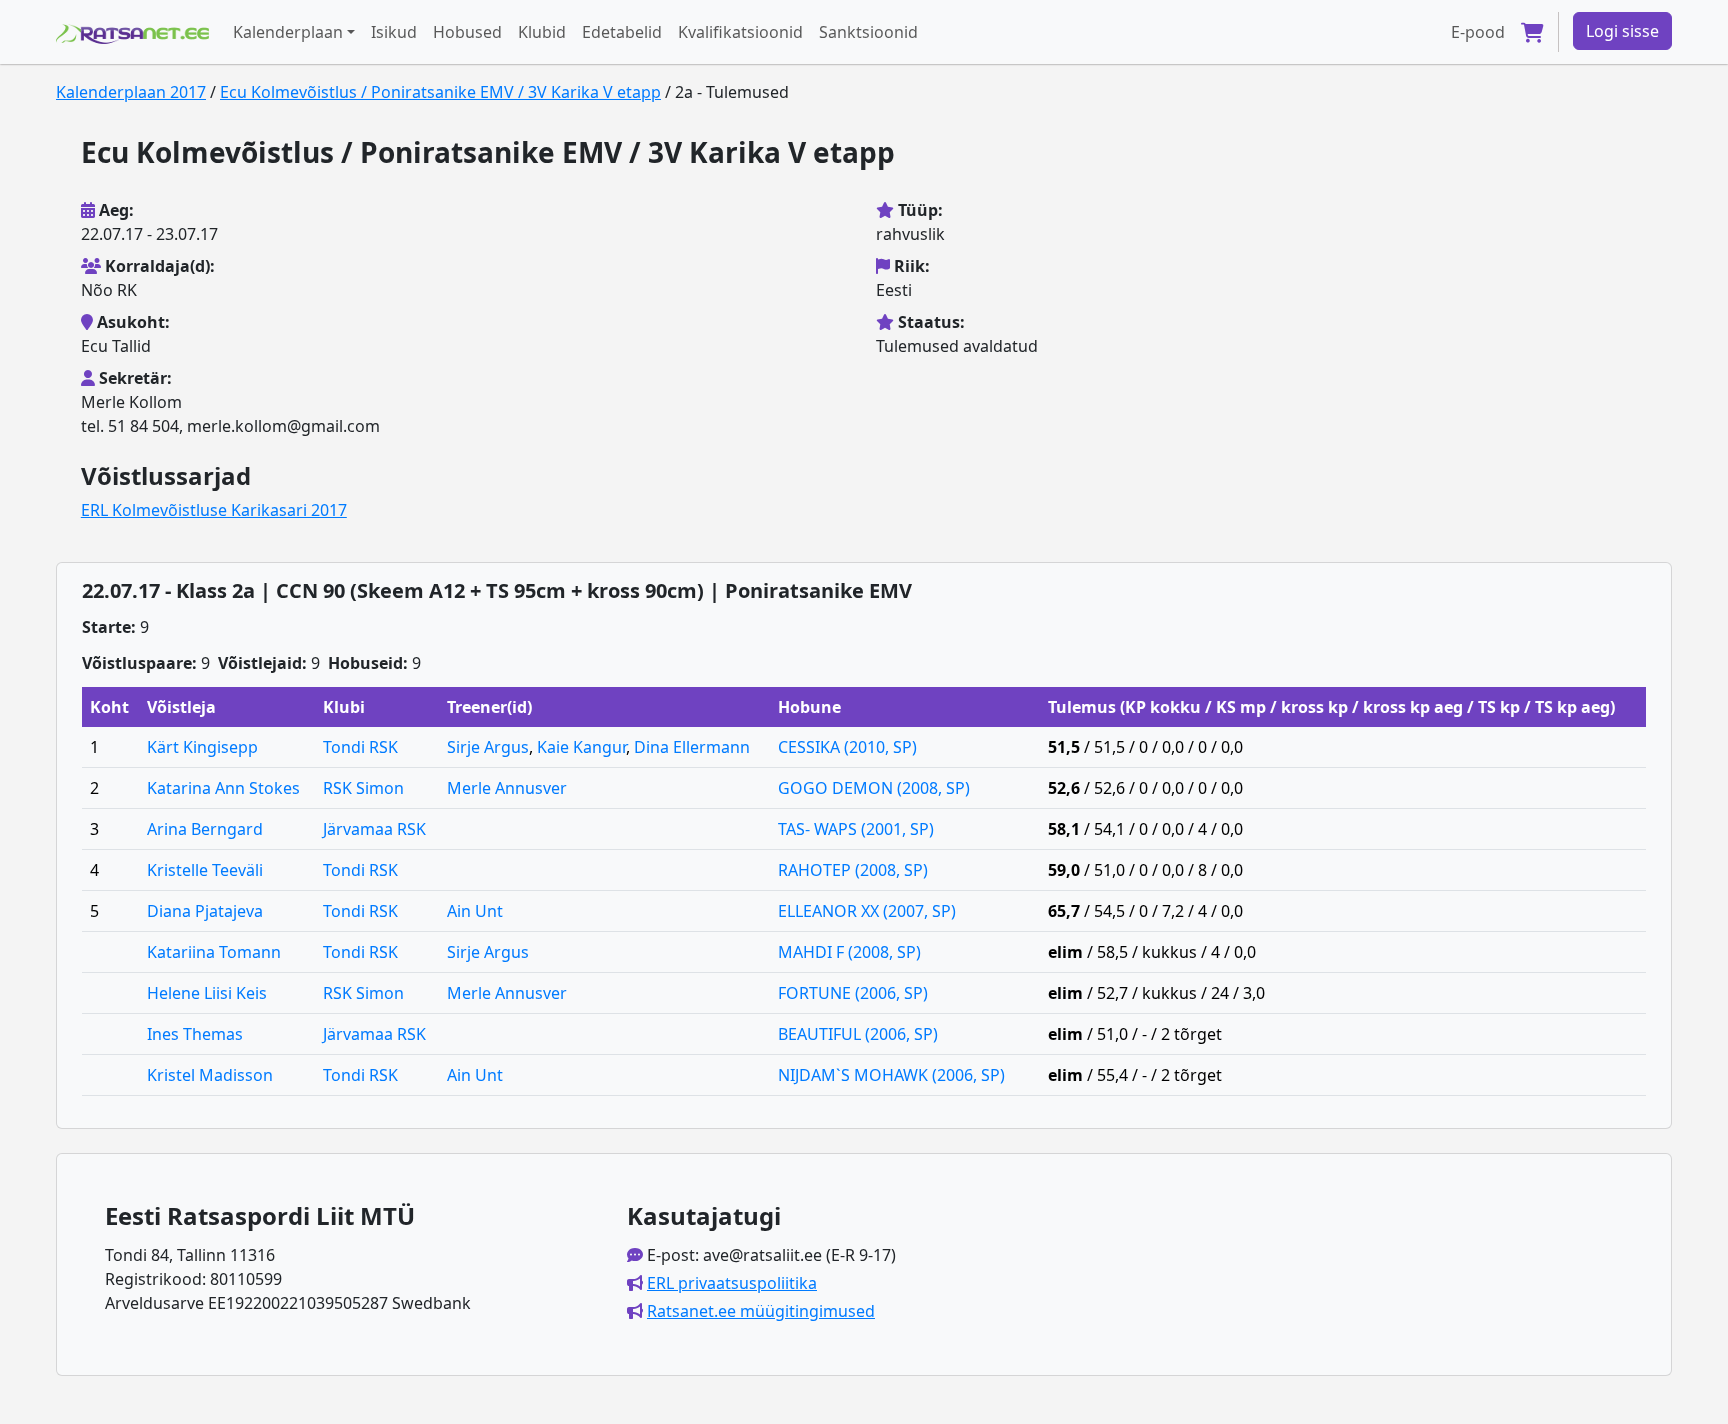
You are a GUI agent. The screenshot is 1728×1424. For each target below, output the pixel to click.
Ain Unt (475, 911)
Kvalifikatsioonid (740, 32)
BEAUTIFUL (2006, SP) (858, 1034)
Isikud (394, 32)
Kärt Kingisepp (202, 747)
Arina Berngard (205, 829)
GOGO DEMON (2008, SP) (874, 788)
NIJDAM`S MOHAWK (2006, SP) (891, 1075)
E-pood (1478, 32)
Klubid (542, 32)
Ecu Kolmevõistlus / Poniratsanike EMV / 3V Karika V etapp (440, 92)
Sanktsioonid (868, 32)
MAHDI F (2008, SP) (849, 952)
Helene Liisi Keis (207, 993)
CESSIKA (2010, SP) (847, 747)
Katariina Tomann (214, 952)
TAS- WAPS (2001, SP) (856, 829)
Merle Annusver (507, 788)
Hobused (467, 32)
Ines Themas (195, 1034)
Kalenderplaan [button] (288, 32)
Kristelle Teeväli (205, 870)
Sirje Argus (488, 747)
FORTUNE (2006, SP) (853, 993)
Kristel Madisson (210, 1075)
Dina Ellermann (692, 747)
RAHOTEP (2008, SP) (853, 870)
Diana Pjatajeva (205, 911)
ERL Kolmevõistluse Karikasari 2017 (214, 510)
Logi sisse (1622, 31)
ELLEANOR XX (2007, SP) (867, 911)
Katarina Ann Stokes (223, 788)
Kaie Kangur (581, 747)
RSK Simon (363, 788)
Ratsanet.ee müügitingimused (761, 1311)
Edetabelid (622, 32)
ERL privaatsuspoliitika (732, 1283)
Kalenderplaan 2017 (131, 92)
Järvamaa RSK (374, 829)
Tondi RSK (360, 747)
